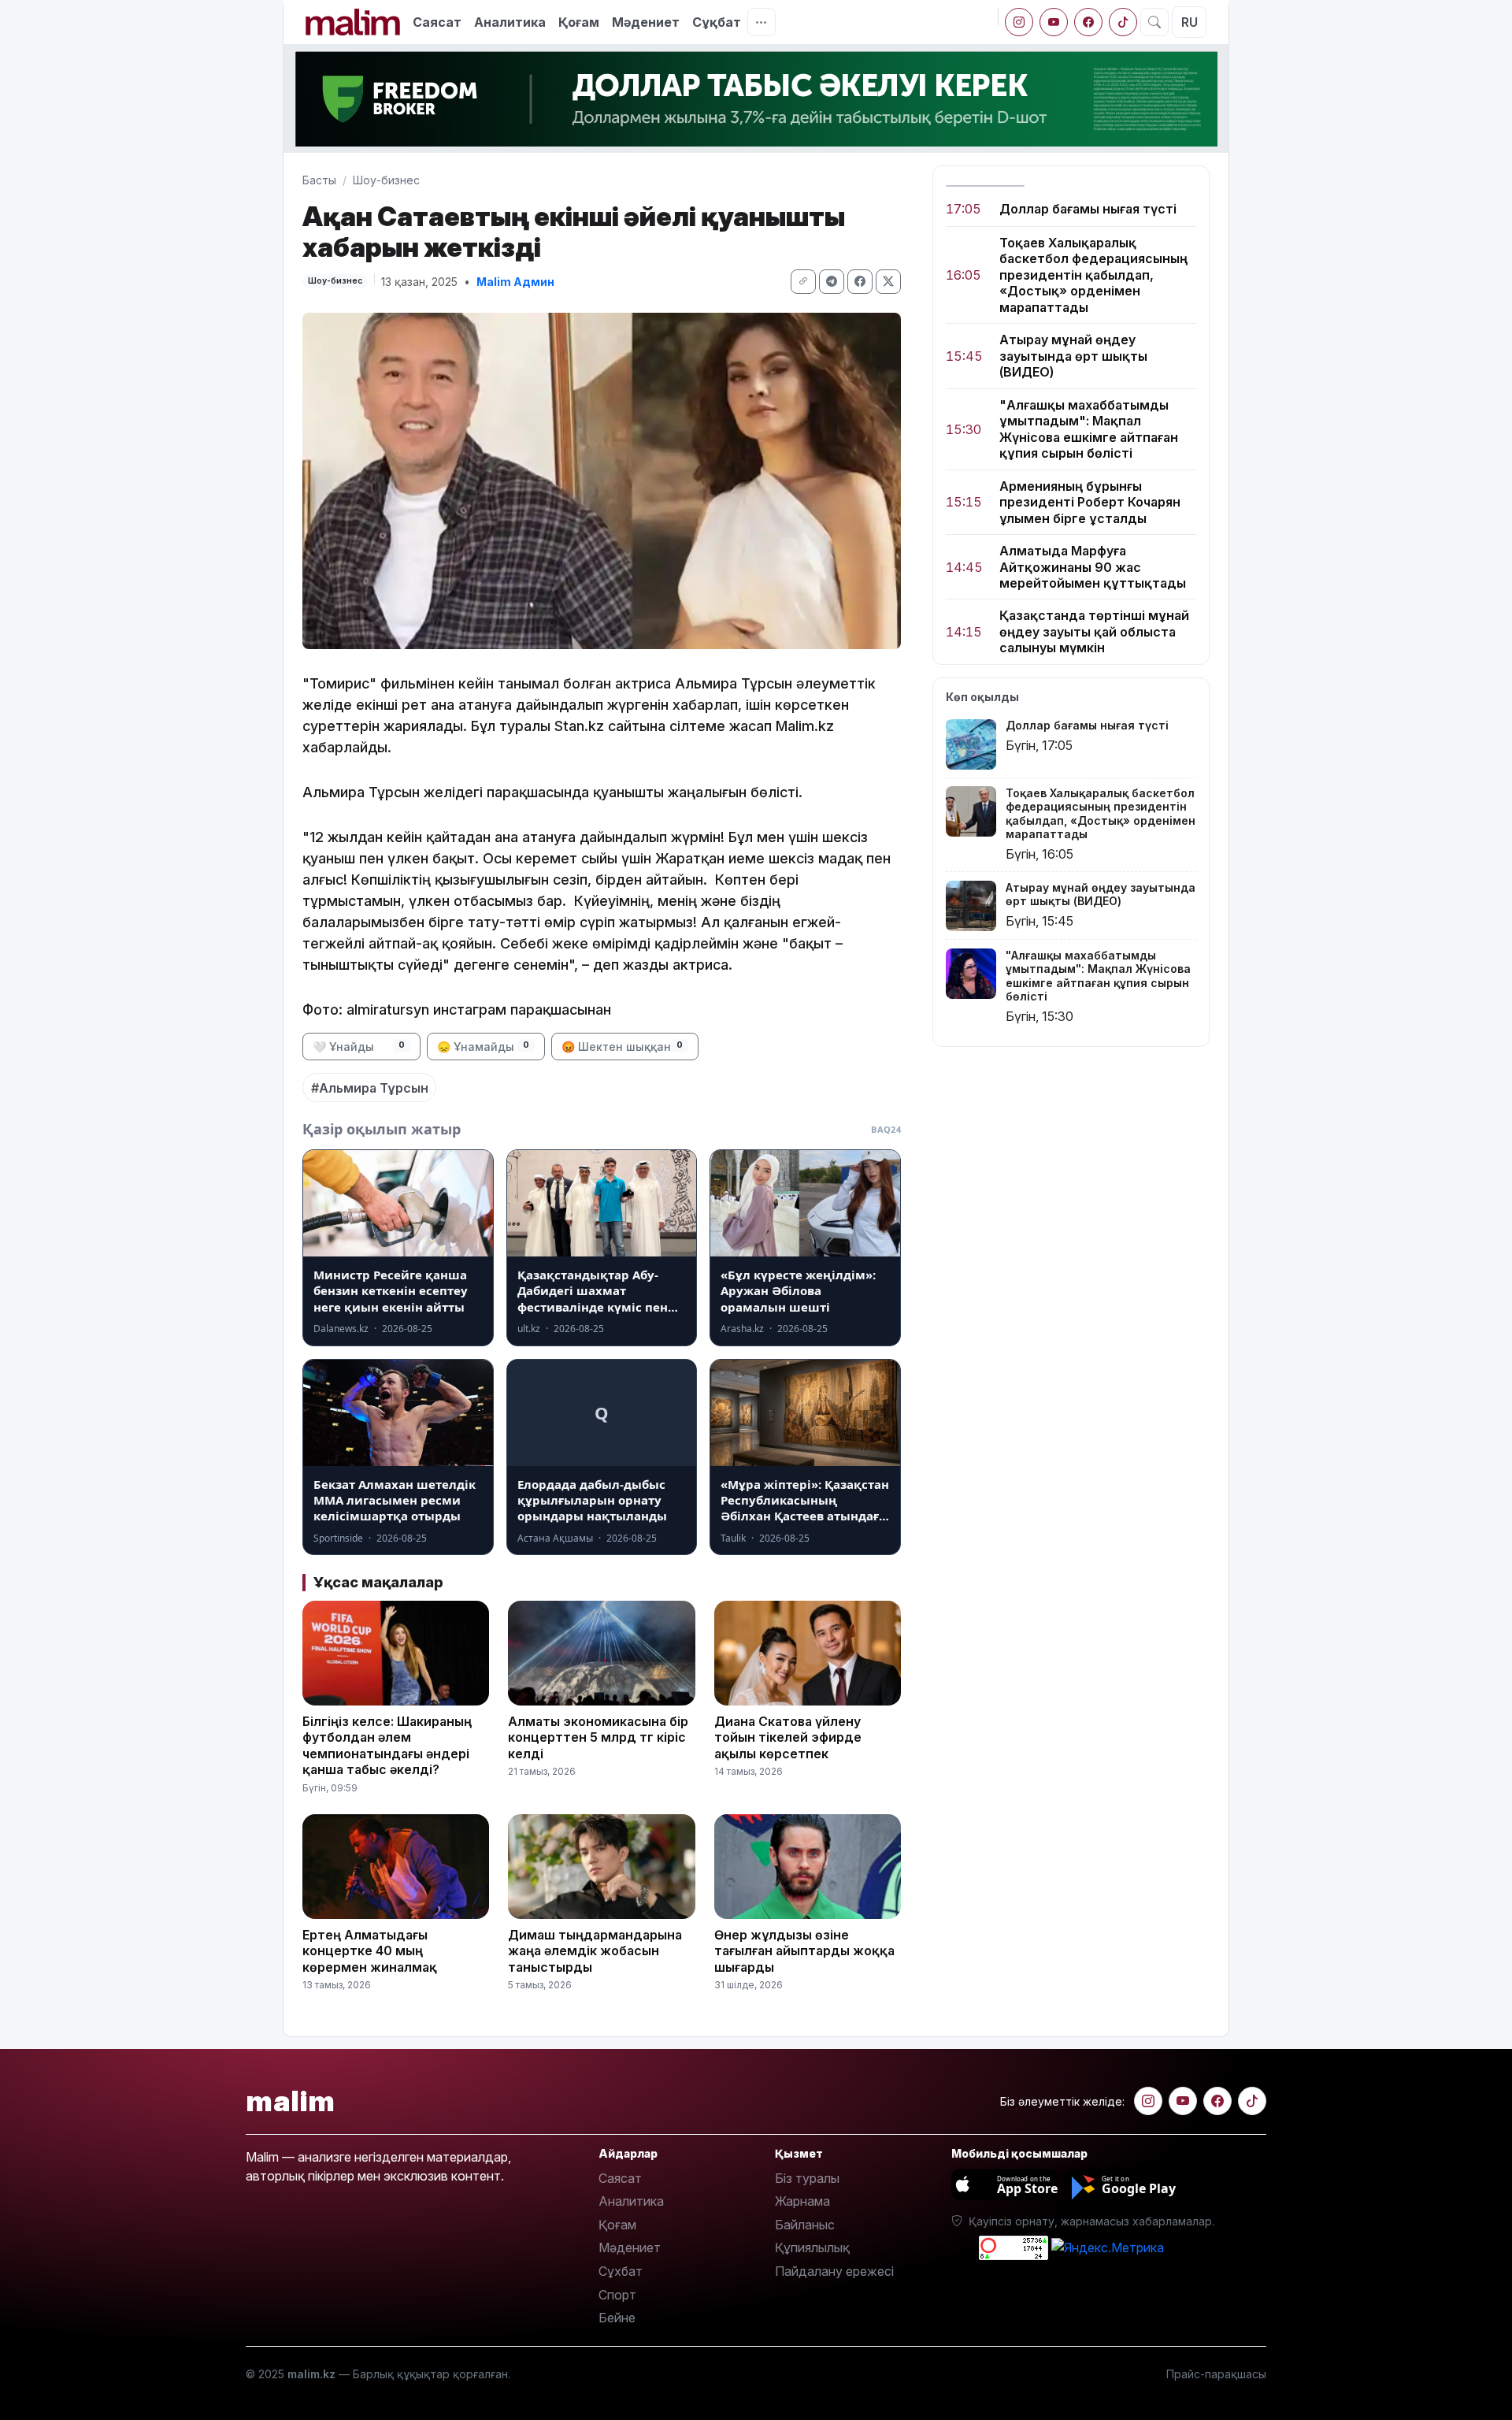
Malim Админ (515, 282)
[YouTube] (1054, 22)
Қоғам (579, 22)
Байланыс (805, 2225)
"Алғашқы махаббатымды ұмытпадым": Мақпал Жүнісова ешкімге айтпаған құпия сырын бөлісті (1089, 429)
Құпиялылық (812, 2247)
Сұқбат (717, 22)
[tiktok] (1123, 22)
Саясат (437, 22)
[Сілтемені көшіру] (803, 282)
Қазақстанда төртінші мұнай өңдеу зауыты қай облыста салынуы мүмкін (1094, 632)
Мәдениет (646, 22)
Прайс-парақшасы (1216, 2374)
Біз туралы (807, 2178)
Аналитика (510, 22)
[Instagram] (1019, 22)
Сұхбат (621, 2271)
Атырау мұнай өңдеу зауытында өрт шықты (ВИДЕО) (1073, 356)
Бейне (617, 2318)
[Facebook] (1088, 22)
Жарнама (802, 2201)
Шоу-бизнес (386, 180)
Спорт (617, 2295)
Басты (319, 180)
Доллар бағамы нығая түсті (1088, 209)
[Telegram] (832, 282)
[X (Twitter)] (888, 282)
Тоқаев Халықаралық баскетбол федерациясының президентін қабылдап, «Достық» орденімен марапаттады (1093, 275)
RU (1190, 22)
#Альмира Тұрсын (370, 1088)
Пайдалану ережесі (834, 2271)
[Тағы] (762, 22)
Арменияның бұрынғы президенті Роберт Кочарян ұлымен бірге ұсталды (1090, 502)
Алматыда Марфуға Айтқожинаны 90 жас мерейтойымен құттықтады (1093, 567)
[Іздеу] (1154, 22)
